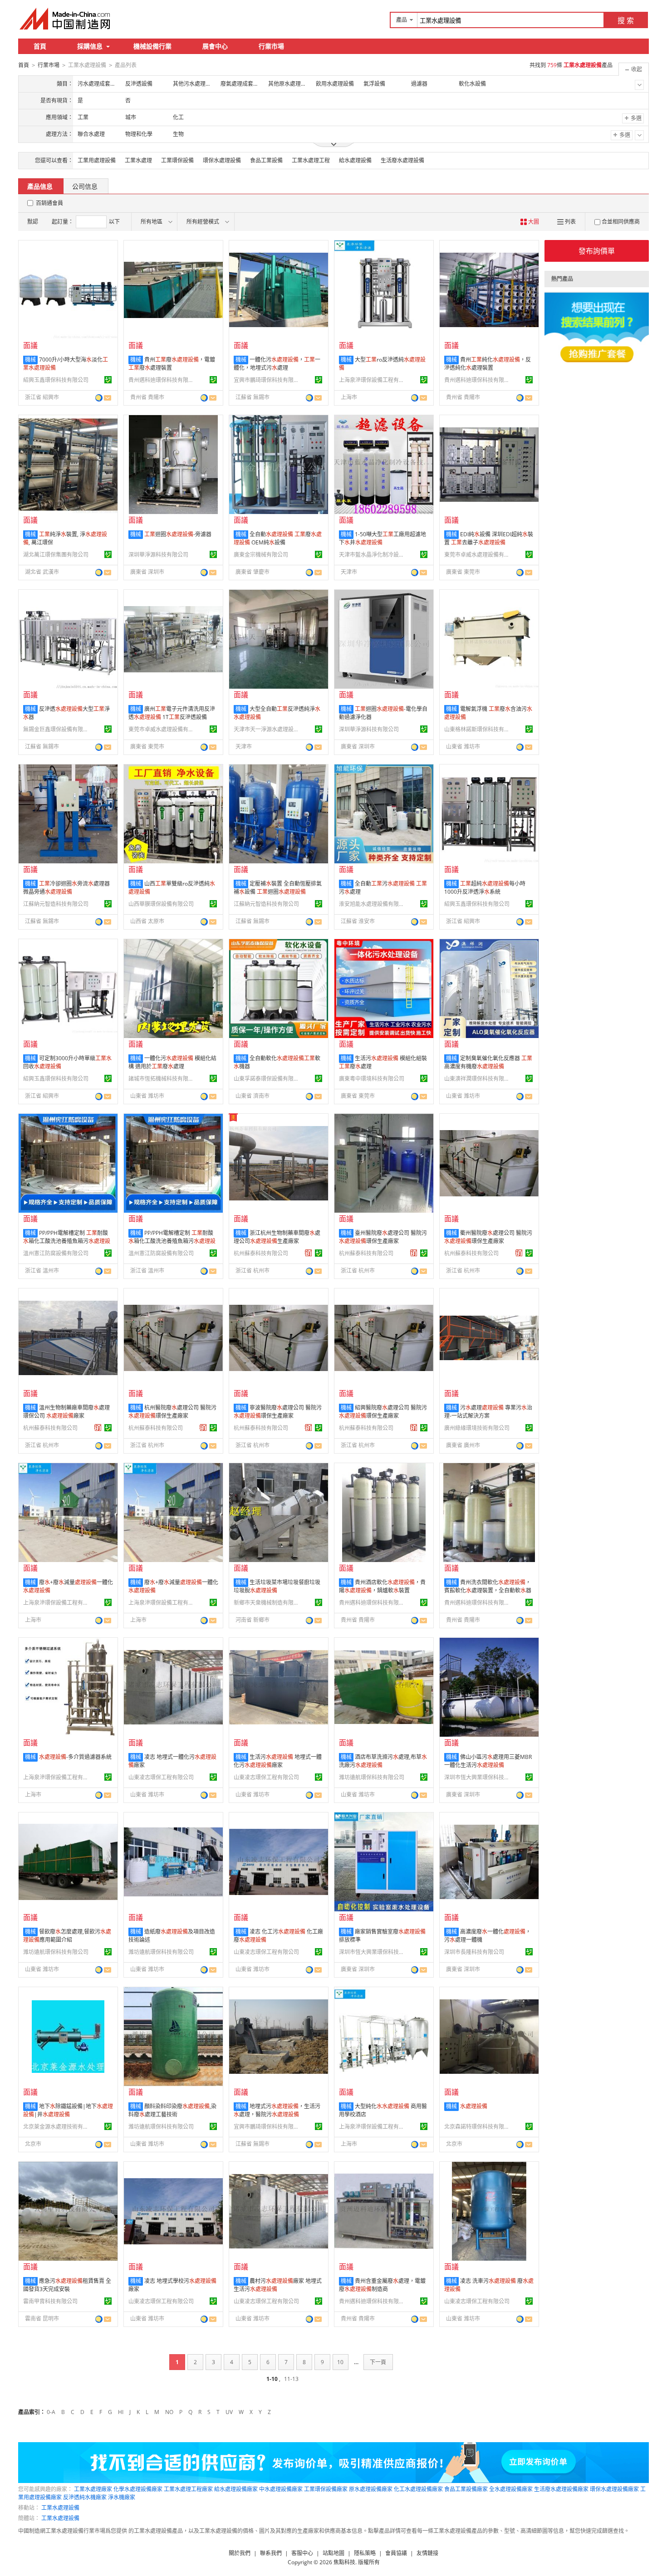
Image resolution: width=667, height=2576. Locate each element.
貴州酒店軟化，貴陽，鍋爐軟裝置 (382, 1586)
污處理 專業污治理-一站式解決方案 (488, 1412)
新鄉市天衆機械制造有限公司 (268, 1603)
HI (121, 2412)
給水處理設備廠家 (236, 2489)
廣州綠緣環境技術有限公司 (477, 1428)
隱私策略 (365, 2553)
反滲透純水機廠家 (85, 2497)
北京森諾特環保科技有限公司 (478, 2127)
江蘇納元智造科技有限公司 (56, 904)
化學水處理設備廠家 (138, 2489)
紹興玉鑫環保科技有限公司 (56, 380)
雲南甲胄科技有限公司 (50, 2301)
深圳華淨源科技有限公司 (158, 555)
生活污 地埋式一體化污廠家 (278, 1761)
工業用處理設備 (97, 160)
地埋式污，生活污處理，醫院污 (277, 2110)
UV (229, 2412)
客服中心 (302, 2553)
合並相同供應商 (621, 222)
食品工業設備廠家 (466, 2489)
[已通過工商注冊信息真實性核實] (108, 380)
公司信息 (85, 186)
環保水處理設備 (222, 160)
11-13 (291, 2379)
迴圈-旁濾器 (178, 534)
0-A (51, 2412)
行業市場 (271, 46)
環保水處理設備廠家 (614, 2489)
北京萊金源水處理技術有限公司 (57, 2127)
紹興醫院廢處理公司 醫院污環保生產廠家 (383, 1412)
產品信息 (40, 186)
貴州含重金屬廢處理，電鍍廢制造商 (382, 2285)
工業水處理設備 (60, 2508)
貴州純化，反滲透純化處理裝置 (488, 364)
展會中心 (215, 46)
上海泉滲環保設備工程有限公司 (373, 380)
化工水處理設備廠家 (418, 2489)
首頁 (40, 46)
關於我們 (240, 2553)
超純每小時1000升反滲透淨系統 (485, 888)
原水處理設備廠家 (371, 2489)
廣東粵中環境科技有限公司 (372, 1079)
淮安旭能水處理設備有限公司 (373, 904)
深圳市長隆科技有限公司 (474, 1952)
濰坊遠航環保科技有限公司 (372, 1777)
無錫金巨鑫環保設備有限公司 (57, 729)
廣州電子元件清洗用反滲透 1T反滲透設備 (172, 713)
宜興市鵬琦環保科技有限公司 (268, 380)
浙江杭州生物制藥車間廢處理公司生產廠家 (277, 1237)
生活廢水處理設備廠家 (561, 2489)
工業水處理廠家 (93, 2489)
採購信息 (90, 46)
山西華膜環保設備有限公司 (161, 904)
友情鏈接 (427, 2553)
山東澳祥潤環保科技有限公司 (478, 1079)
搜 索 (626, 20)
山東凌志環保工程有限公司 (161, 1777)
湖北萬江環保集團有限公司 (56, 555)
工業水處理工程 (311, 160)
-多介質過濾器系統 (75, 1757)
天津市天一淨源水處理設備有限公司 (268, 729)
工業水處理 (138, 160)
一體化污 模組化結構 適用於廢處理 (172, 1062)
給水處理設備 (355, 160)
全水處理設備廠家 (511, 2489)
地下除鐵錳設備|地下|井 (68, 2110)
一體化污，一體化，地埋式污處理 (277, 364)
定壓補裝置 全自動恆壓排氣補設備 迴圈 (278, 888)
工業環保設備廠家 (326, 2489)
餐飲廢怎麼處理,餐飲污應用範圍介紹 (67, 1936)
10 (340, 2362)
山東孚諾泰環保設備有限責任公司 (268, 1079)
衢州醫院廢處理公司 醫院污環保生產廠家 (488, 1237)
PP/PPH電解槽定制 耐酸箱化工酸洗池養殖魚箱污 (67, 1241)
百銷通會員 (49, 203)
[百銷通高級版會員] (309, 1253)
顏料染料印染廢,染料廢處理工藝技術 (172, 2110)
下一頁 (378, 2362)
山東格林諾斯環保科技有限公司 (478, 729)
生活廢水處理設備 (402, 160)
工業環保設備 (177, 160)
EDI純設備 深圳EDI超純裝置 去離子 (489, 538)
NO (169, 2412)
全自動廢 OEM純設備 (278, 538)
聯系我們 (271, 2553)
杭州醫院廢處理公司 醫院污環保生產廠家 (172, 1412)
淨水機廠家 (122, 2497)
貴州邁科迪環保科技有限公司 (162, 380)
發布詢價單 (597, 251)
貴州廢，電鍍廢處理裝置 (172, 364)
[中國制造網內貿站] (66, 19)
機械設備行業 (152, 46)
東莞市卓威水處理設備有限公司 (478, 555)
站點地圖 (333, 2553)
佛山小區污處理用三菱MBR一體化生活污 (488, 1761)
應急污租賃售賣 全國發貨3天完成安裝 (67, 2285)
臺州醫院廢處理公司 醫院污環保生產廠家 (383, 1237)
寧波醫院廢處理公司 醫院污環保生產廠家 (278, 1412)
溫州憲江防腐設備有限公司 (56, 1253)
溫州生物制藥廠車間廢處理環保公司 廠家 (66, 1412)
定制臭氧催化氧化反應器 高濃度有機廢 (488, 1062)
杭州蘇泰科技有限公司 (261, 1253)
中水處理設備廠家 (281, 2489)
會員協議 (396, 2553)
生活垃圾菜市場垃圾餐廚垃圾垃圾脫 (277, 1586)
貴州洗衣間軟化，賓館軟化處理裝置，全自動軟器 (488, 1586)
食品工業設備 (266, 160)
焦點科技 (344, 2562)
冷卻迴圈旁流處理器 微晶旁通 (66, 888)
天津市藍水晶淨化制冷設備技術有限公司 (373, 555)
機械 (30, 360)
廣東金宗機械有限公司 (261, 555)
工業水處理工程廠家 (188, 2489)
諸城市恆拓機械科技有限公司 (162, 1079)
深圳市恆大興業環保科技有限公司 (478, 1777)
